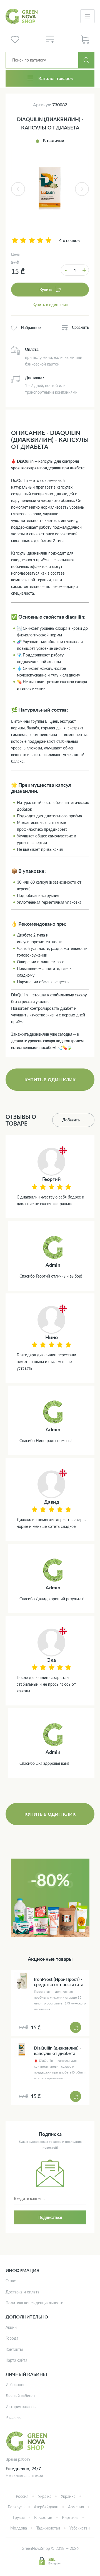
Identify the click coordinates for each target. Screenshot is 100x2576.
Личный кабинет (20, 2396)
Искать (86, 60)
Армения (76, 2507)
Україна (45, 2496)
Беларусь (16, 2507)
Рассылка (14, 2417)
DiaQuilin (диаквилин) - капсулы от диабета (57, 2050)
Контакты (14, 2349)
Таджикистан (48, 2528)
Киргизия (70, 2517)
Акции (11, 2327)
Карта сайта (16, 2360)
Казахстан (43, 2517)
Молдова (19, 2528)
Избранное (15, 2385)
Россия (22, 2496)
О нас (11, 2281)
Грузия (19, 2517)
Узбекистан (80, 2528)
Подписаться (50, 2217)
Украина (68, 2496)
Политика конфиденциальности (34, 2303)
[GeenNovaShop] (22, 16)
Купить (46, 289)
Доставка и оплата (22, 2292)
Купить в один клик (50, 305)
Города (12, 2338)
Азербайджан (46, 2507)
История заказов (21, 2407)
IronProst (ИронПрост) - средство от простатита (59, 1982)
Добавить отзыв (77, 1120)
